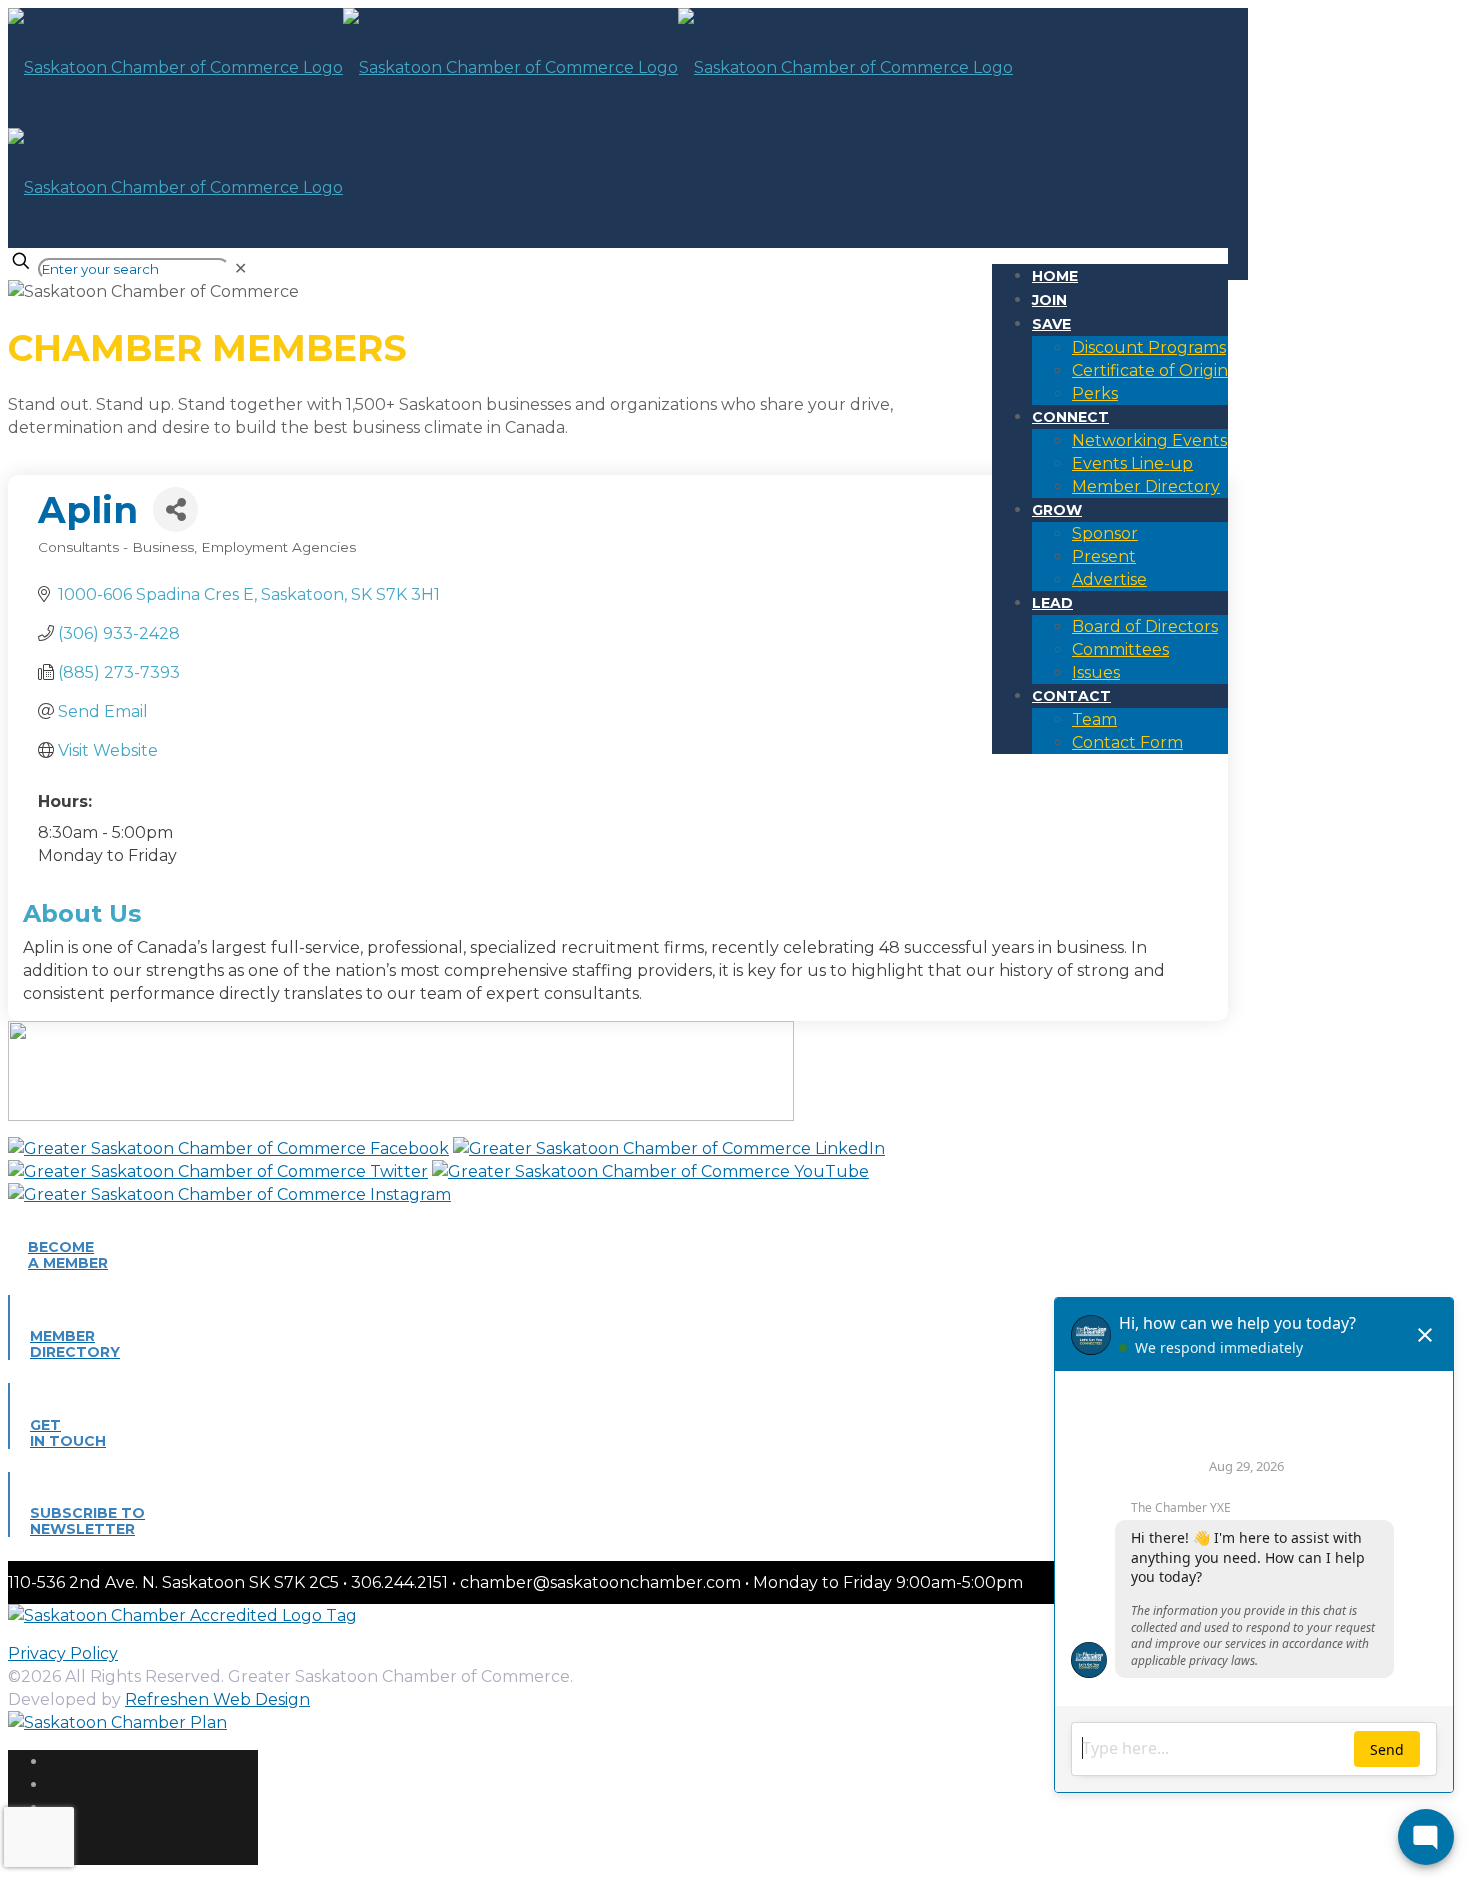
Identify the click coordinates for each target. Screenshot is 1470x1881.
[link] (240, 268)
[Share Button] (175, 509)
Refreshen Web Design (217, 1699)
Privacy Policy (63, 1653)
